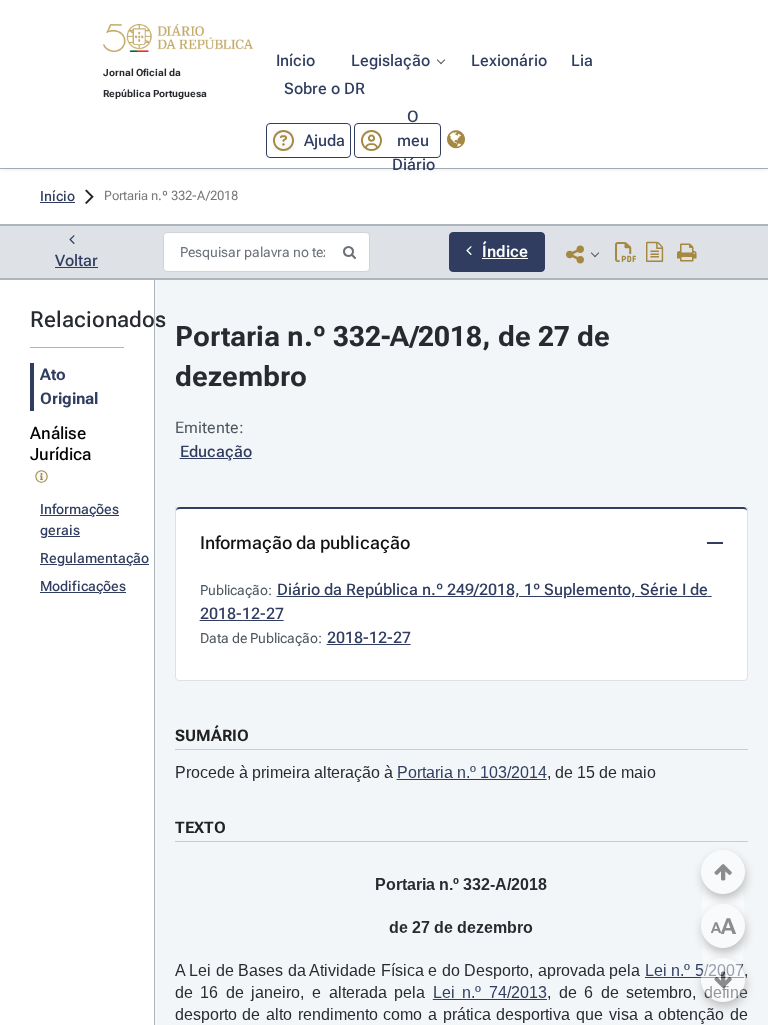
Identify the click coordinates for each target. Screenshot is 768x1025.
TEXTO (200, 827)
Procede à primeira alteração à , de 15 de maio (415, 772)
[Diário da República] (178, 42)
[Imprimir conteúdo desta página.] (687, 254)
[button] (178, 41)
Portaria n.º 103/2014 (472, 772)
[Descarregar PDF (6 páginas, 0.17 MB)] (625, 254)
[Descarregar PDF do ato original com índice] (655, 254)
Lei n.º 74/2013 (490, 992)
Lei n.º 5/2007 (694, 970)
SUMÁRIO (212, 735)
